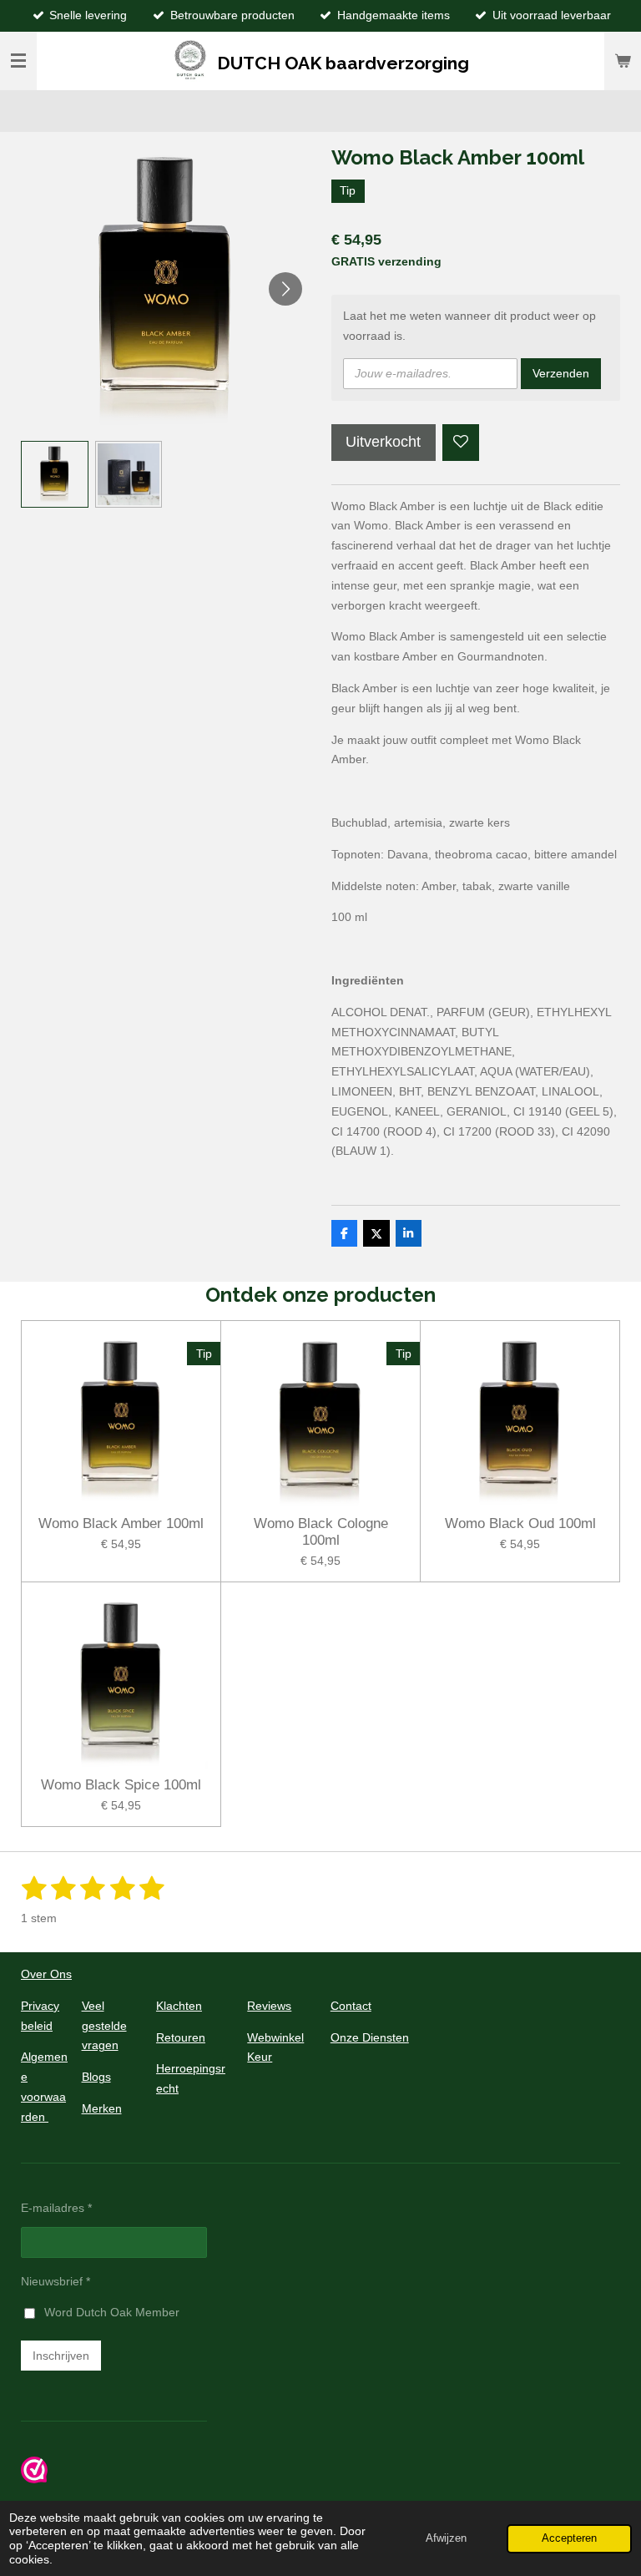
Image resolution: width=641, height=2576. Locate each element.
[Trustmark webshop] (34, 2479)
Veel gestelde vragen (104, 2026)
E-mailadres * (56, 2208)
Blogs (96, 2077)
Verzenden (561, 373)
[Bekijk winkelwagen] (623, 61)
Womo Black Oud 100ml (520, 1523)
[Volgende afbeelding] (285, 289)
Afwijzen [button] (446, 2538)
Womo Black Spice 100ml (121, 1785)
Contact (351, 2006)
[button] (55, 475)
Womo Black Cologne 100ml (321, 1532)
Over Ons (46, 1974)
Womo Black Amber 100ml (121, 1523)
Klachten (179, 2006)
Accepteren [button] (569, 2538)
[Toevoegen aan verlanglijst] (461, 443)
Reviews (269, 2006)
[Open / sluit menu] (18, 61)
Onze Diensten (370, 2037)
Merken (102, 2108)
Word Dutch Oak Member (112, 2312)
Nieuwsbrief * (56, 2281)
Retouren (181, 2037)
